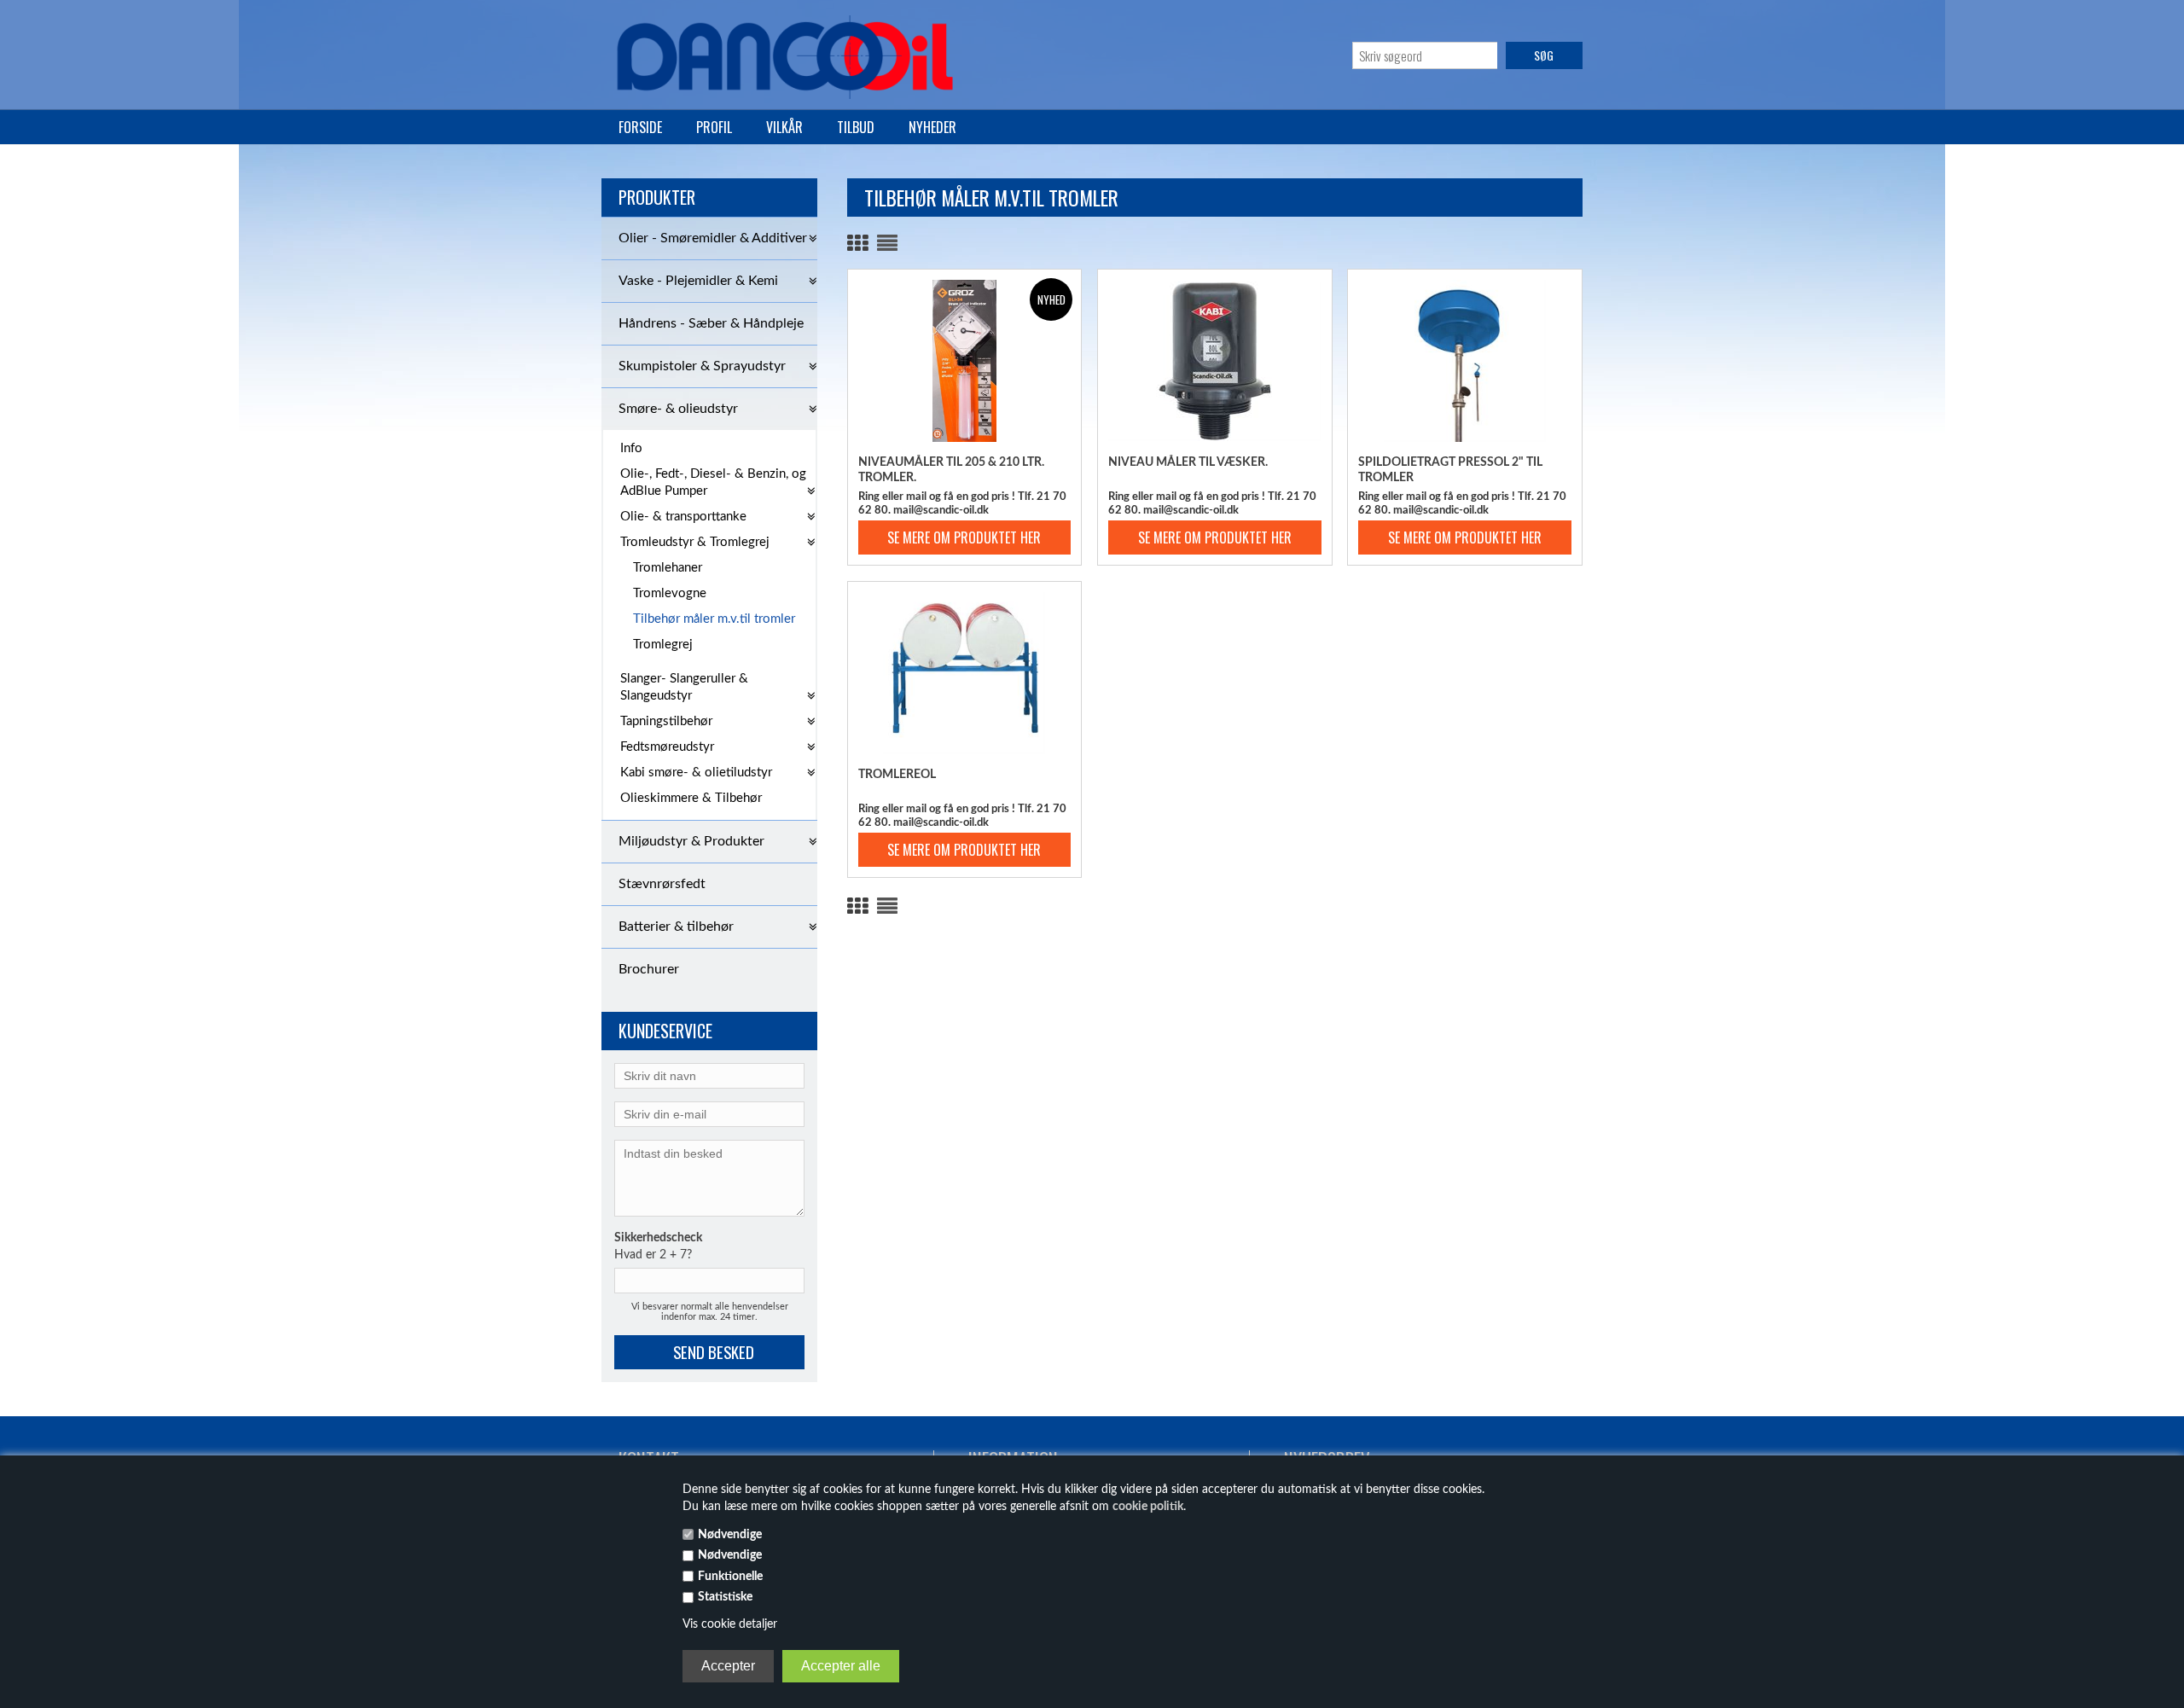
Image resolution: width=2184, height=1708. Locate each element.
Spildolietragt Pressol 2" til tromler (1450, 470)
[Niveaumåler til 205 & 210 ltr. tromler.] (965, 361)
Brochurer (649, 969)
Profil (714, 127)
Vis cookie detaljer (730, 1624)
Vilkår (784, 127)
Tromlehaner (668, 568)
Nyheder (932, 127)
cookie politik (1148, 1507)
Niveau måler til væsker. (1188, 462)
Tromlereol (897, 775)
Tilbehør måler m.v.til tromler (714, 619)
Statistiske (725, 1597)
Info (631, 448)
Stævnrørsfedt (662, 884)
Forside (640, 127)
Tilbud (856, 127)
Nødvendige (730, 1535)
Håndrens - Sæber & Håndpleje (711, 323)
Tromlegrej (663, 645)
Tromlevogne (670, 593)
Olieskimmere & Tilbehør (691, 798)
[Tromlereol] (965, 673)
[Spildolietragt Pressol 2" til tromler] (1465, 361)
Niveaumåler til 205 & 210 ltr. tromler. (951, 470)
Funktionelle (730, 1577)
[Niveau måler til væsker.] (1215, 361)
